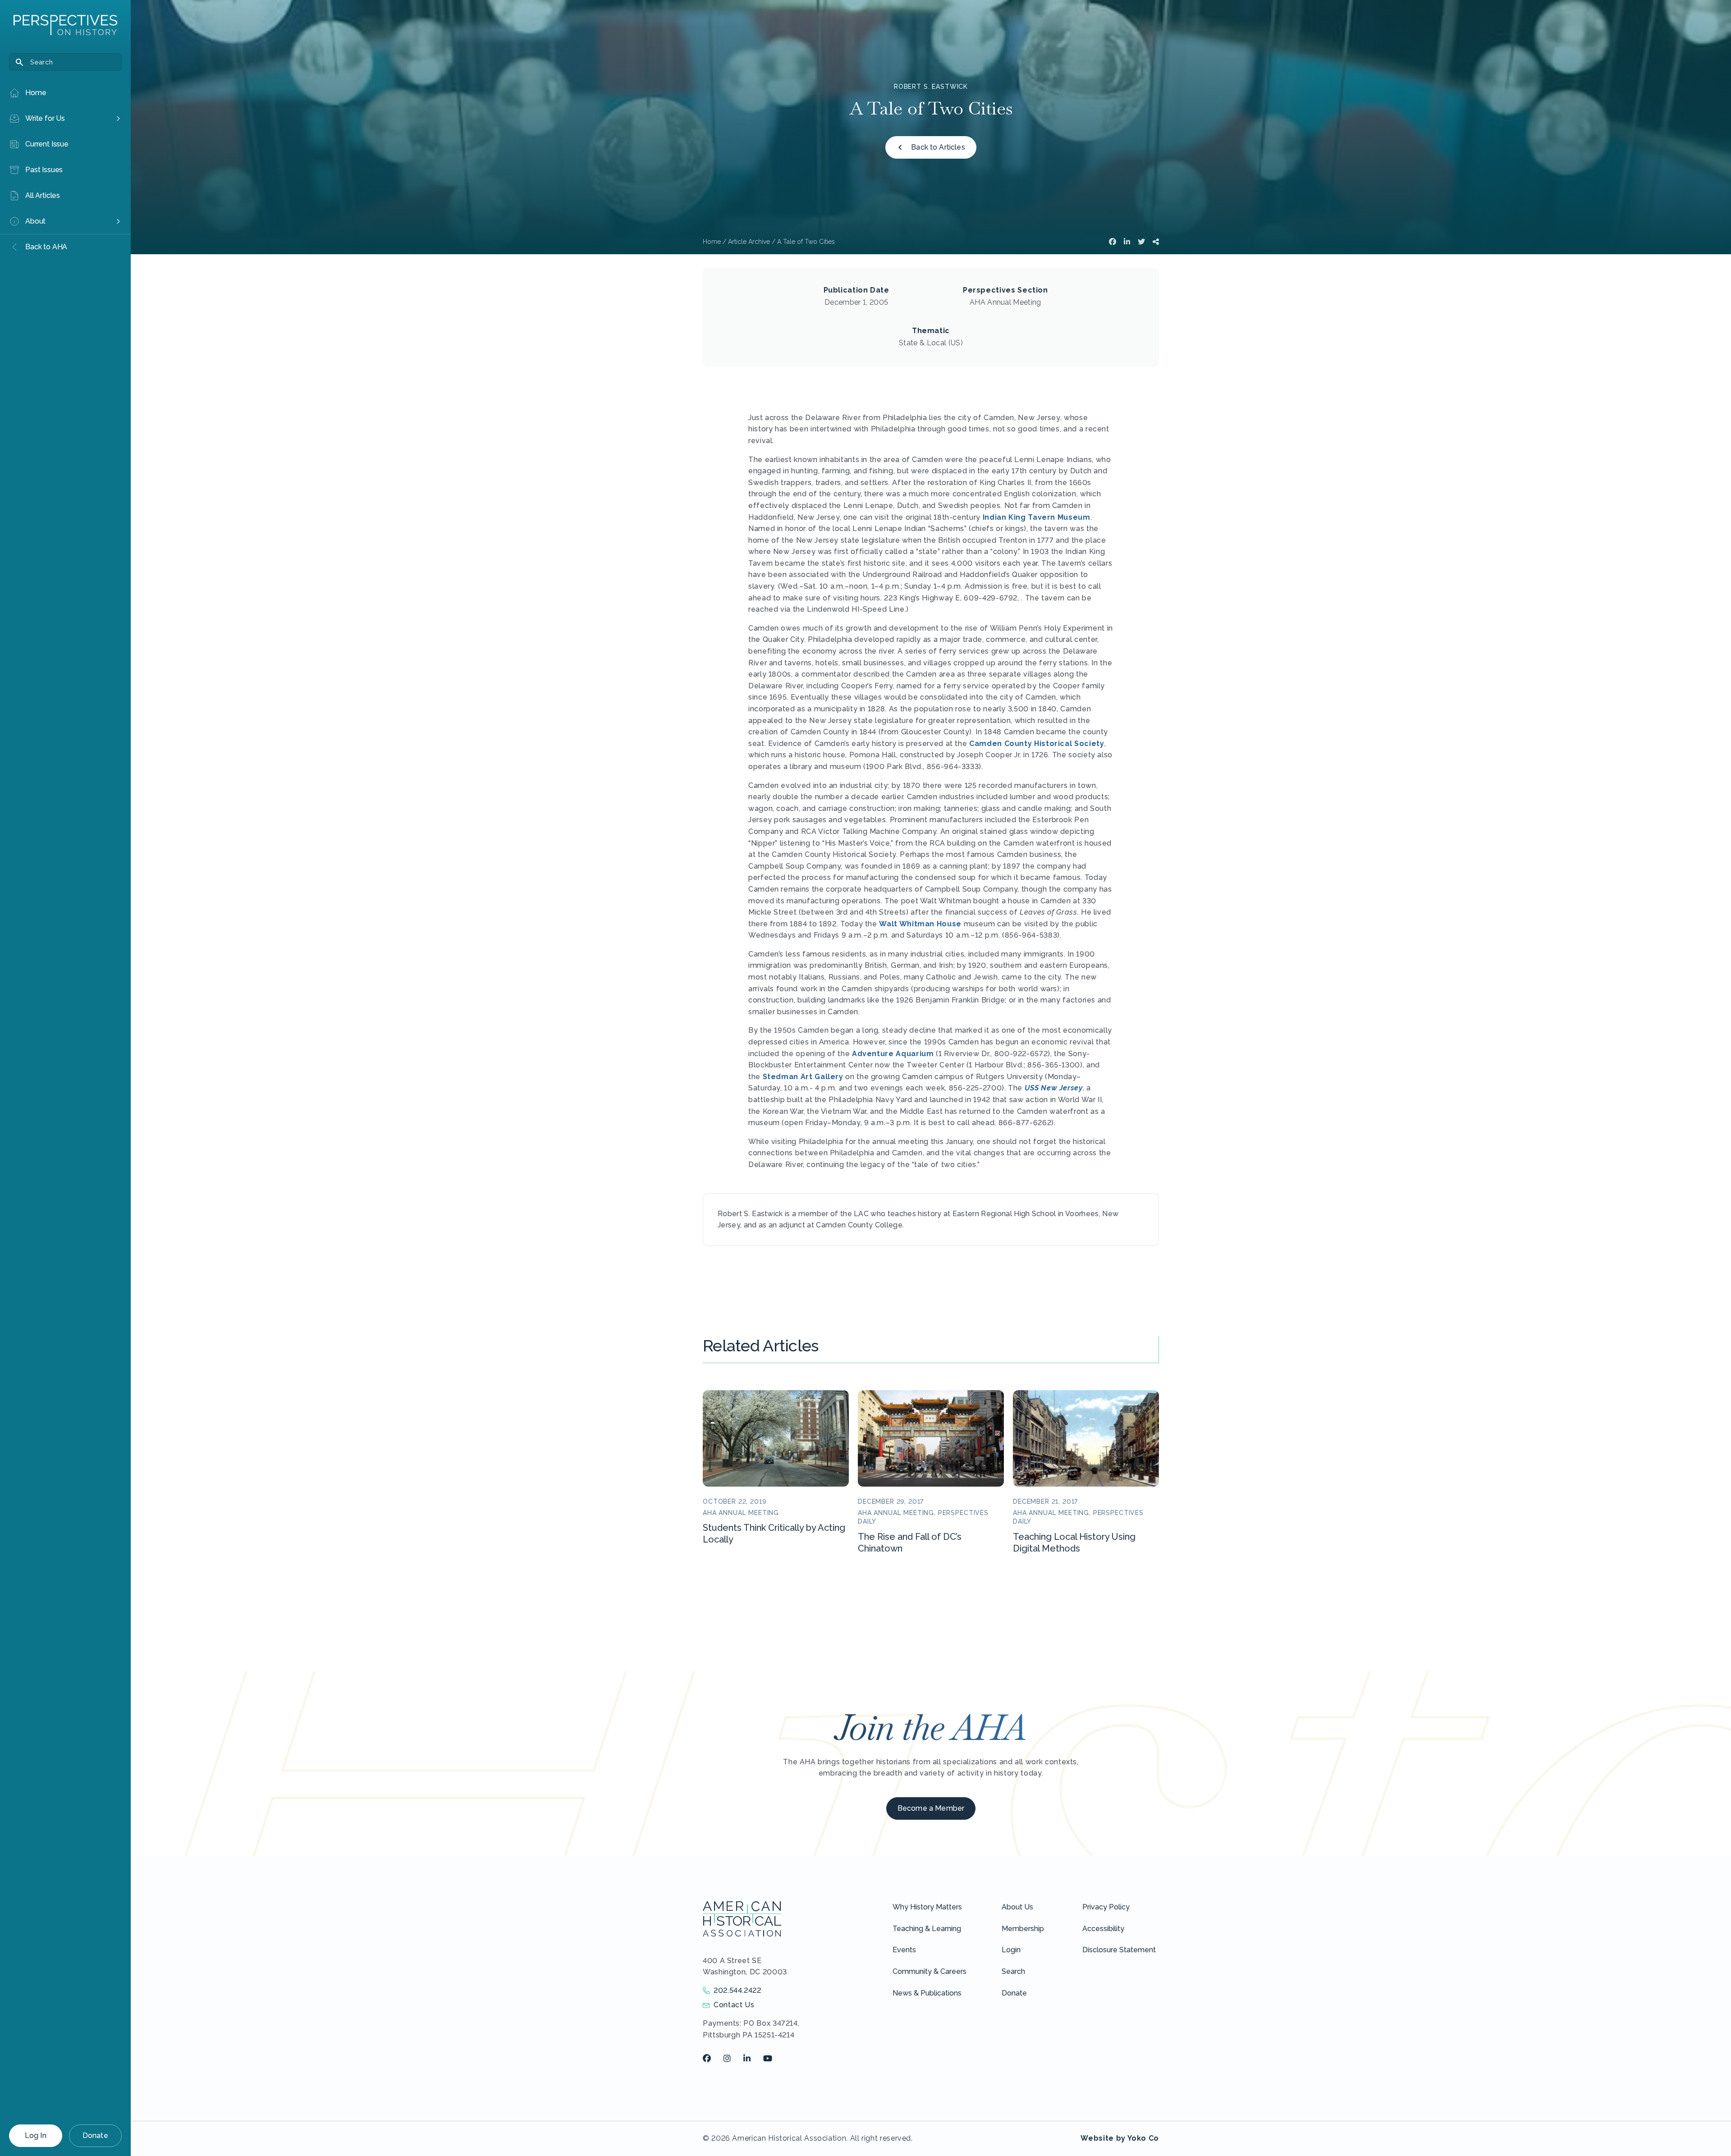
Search (1013, 1971)
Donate (95, 2135)
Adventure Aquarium (893, 1054)
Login (1011, 1950)
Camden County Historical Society (1037, 744)
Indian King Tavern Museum (1037, 517)
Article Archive (749, 242)
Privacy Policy (1106, 1907)
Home (712, 242)
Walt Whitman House (920, 924)
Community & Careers (930, 1971)
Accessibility (1103, 1929)
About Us (1017, 1907)
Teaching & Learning (927, 1929)
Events (904, 1950)
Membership (1023, 1929)
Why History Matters (927, 1907)
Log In (36, 2135)
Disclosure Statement (1119, 1950)
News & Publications (927, 1993)
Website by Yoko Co (1120, 2138)
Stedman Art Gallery (803, 1077)
